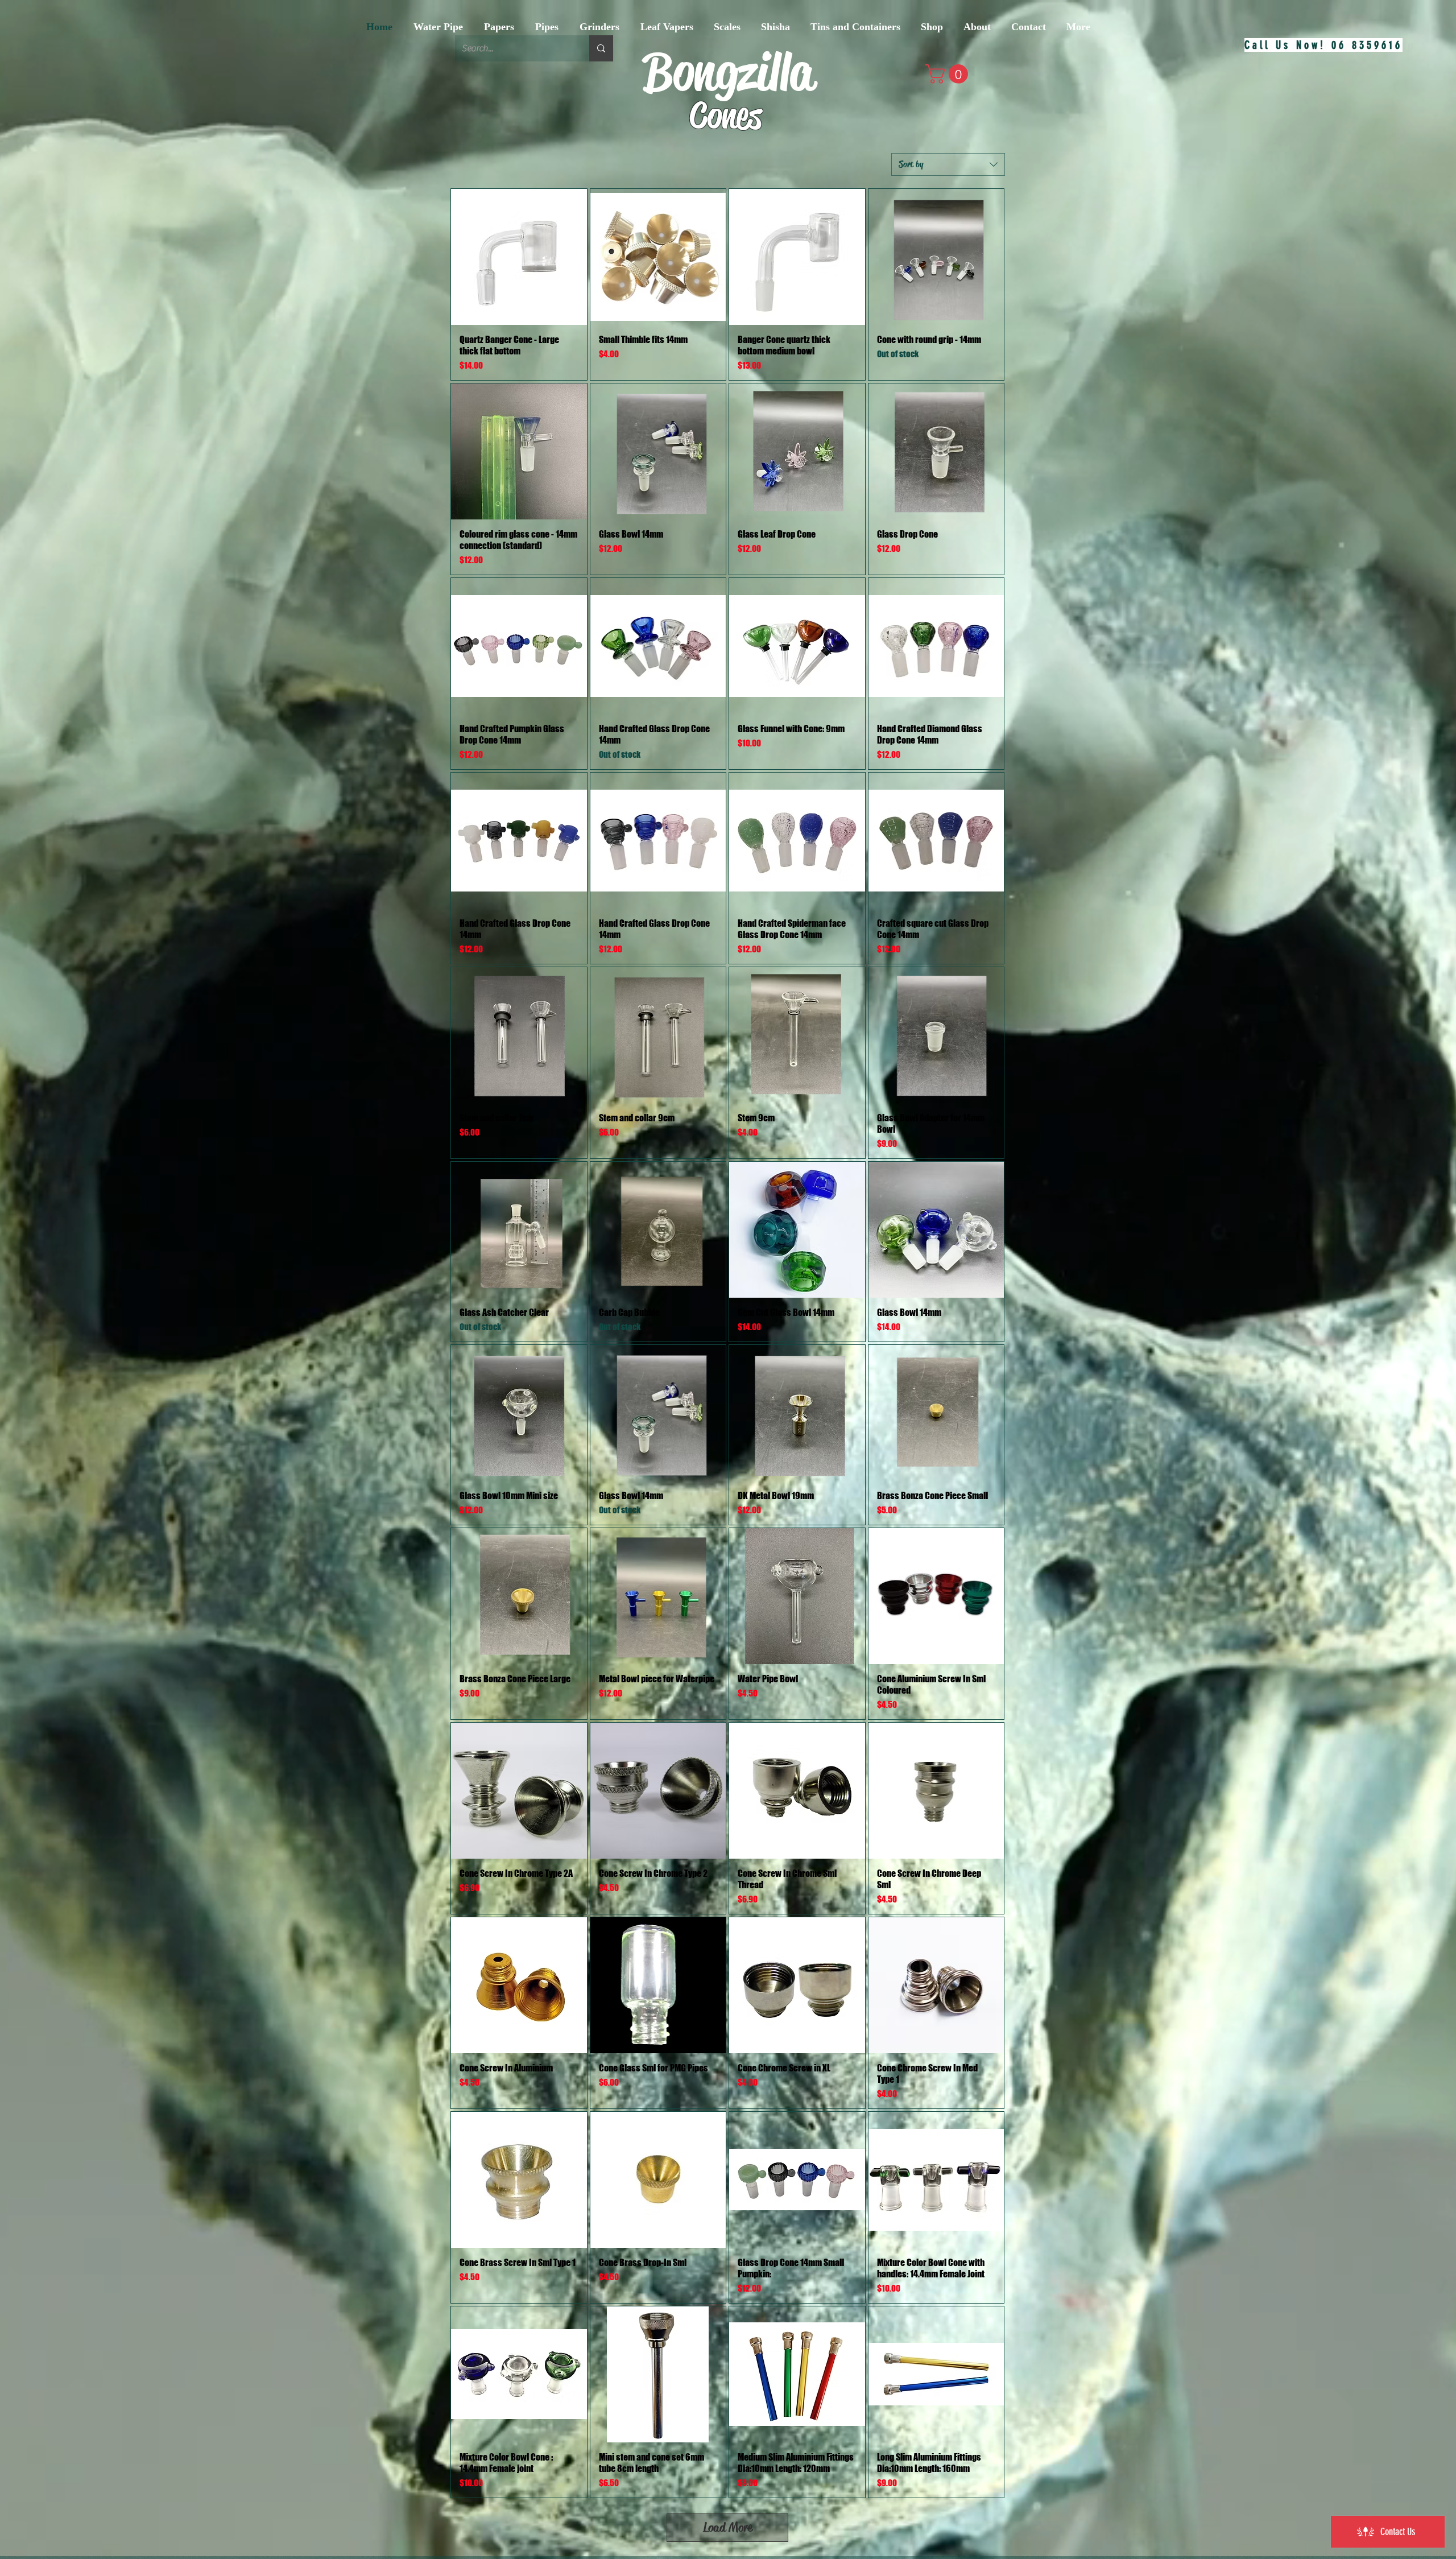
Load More (728, 2527)
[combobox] (948, 164)
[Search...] (601, 48)
